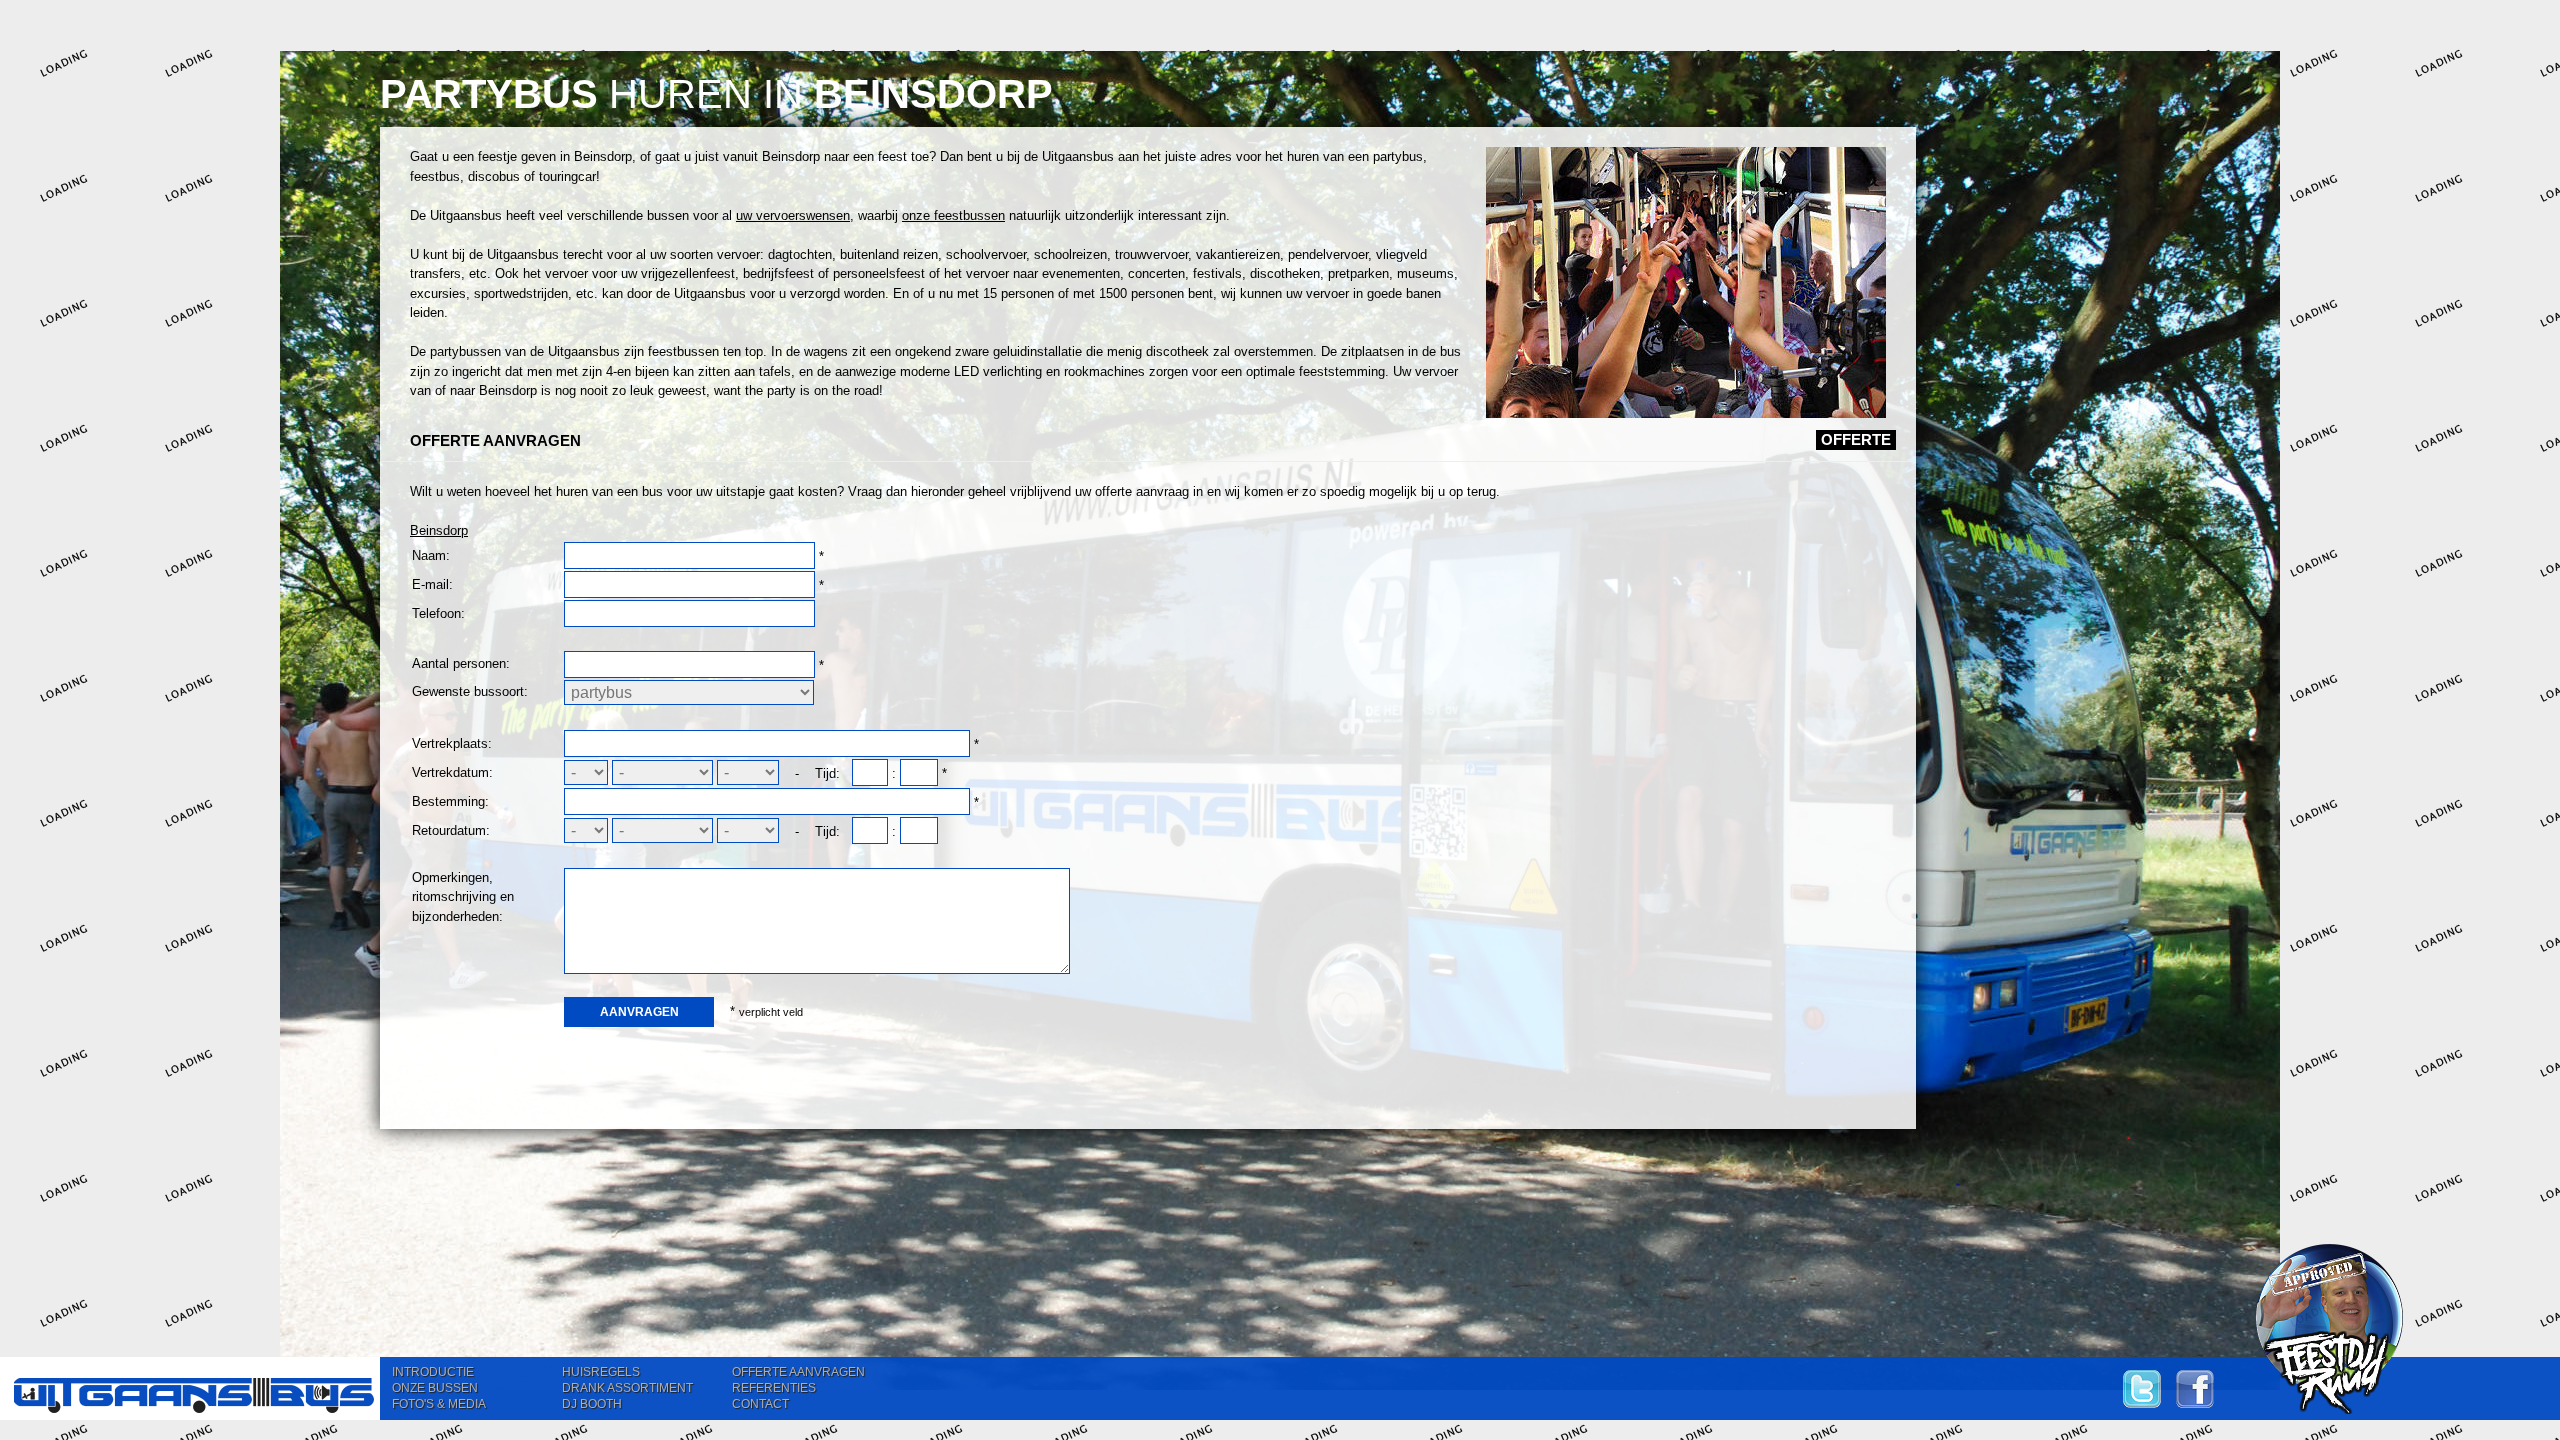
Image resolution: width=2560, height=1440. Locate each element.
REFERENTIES (774, 1388)
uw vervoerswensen (793, 215)
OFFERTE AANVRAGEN (798, 1372)
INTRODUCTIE (433, 1372)
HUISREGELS (601, 1372)
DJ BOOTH (592, 1404)
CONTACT (760, 1404)
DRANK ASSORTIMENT (627, 1388)
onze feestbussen (953, 215)
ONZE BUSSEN (435, 1388)
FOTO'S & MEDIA (439, 1404)
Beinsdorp (439, 530)
